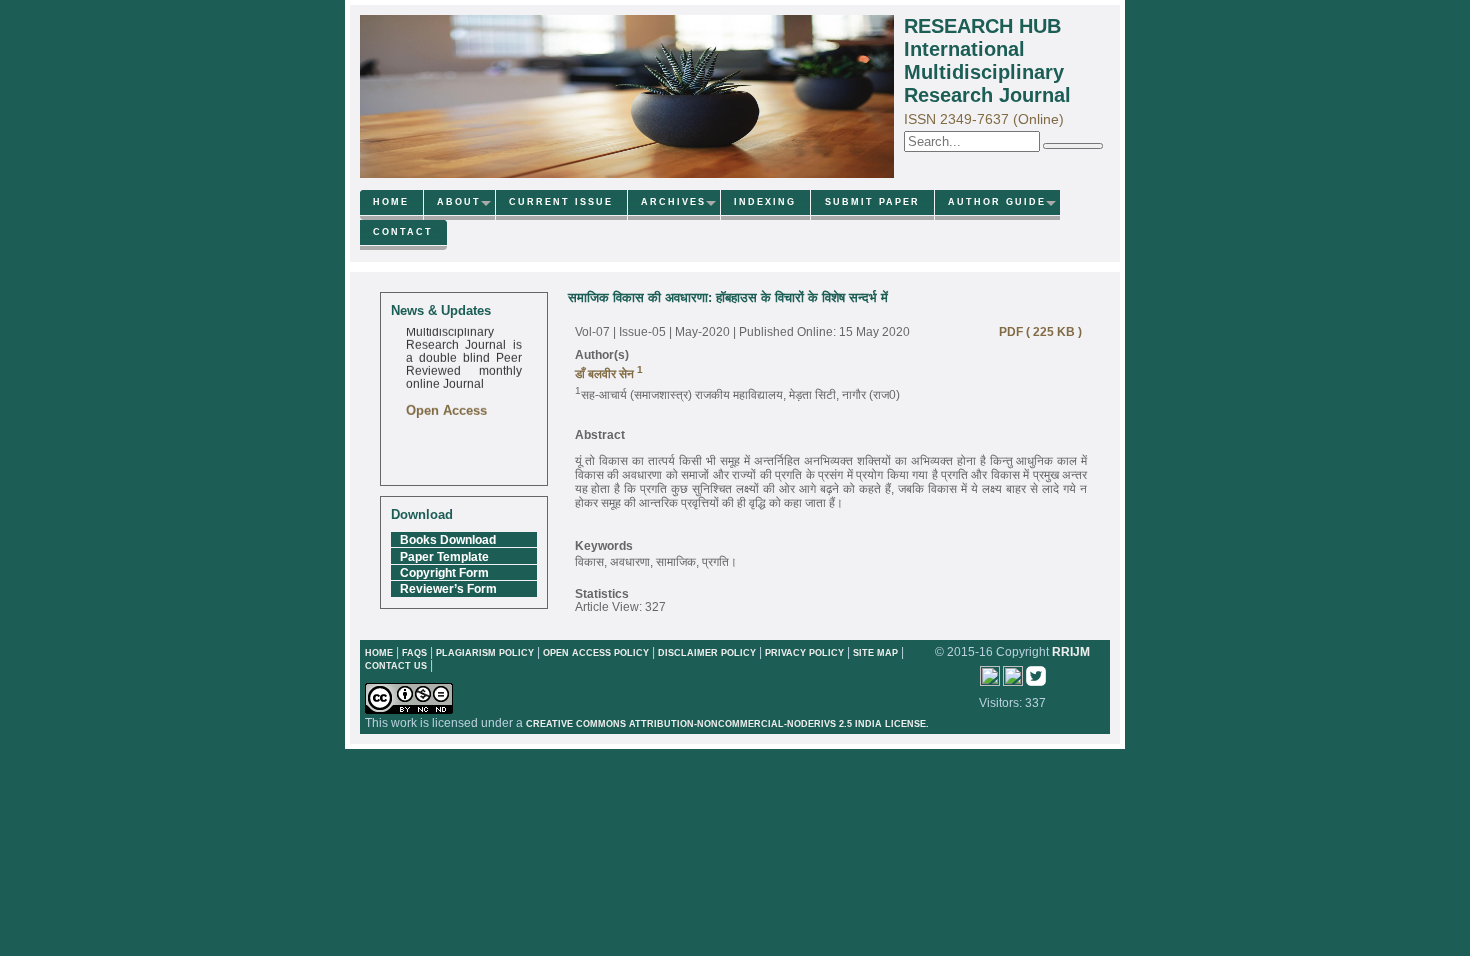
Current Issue (561, 202)
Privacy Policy (806, 653)
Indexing (765, 202)
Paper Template (444, 556)
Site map (875, 653)
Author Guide (997, 202)
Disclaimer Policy (708, 653)
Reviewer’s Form (448, 588)
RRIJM (1071, 651)
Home (391, 202)
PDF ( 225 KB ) (1036, 331)
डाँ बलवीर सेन (606, 373)
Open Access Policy (596, 653)
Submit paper (872, 202)
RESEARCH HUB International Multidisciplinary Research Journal (987, 60)
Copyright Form (444, 572)
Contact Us (397, 666)
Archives (673, 202)
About (459, 202)
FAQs (414, 653)
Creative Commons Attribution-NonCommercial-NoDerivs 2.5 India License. (727, 724)
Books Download (448, 539)
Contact (403, 232)
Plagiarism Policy (485, 653)
